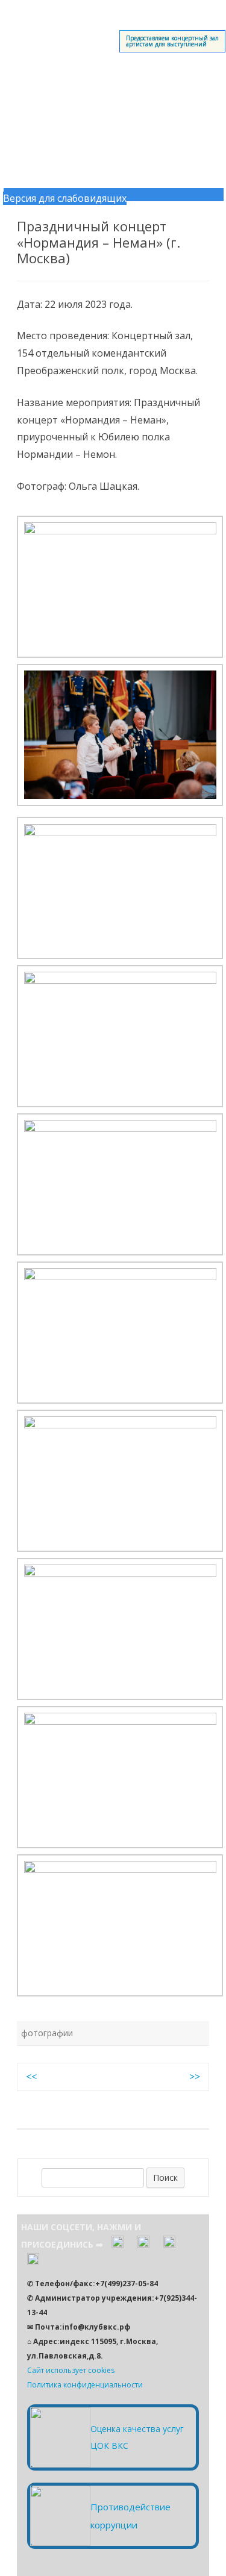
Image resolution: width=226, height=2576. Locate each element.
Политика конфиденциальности (85, 2385)
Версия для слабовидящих (65, 198)
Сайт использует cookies (71, 2370)
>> (195, 2077)
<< (31, 2077)
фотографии (47, 2033)
